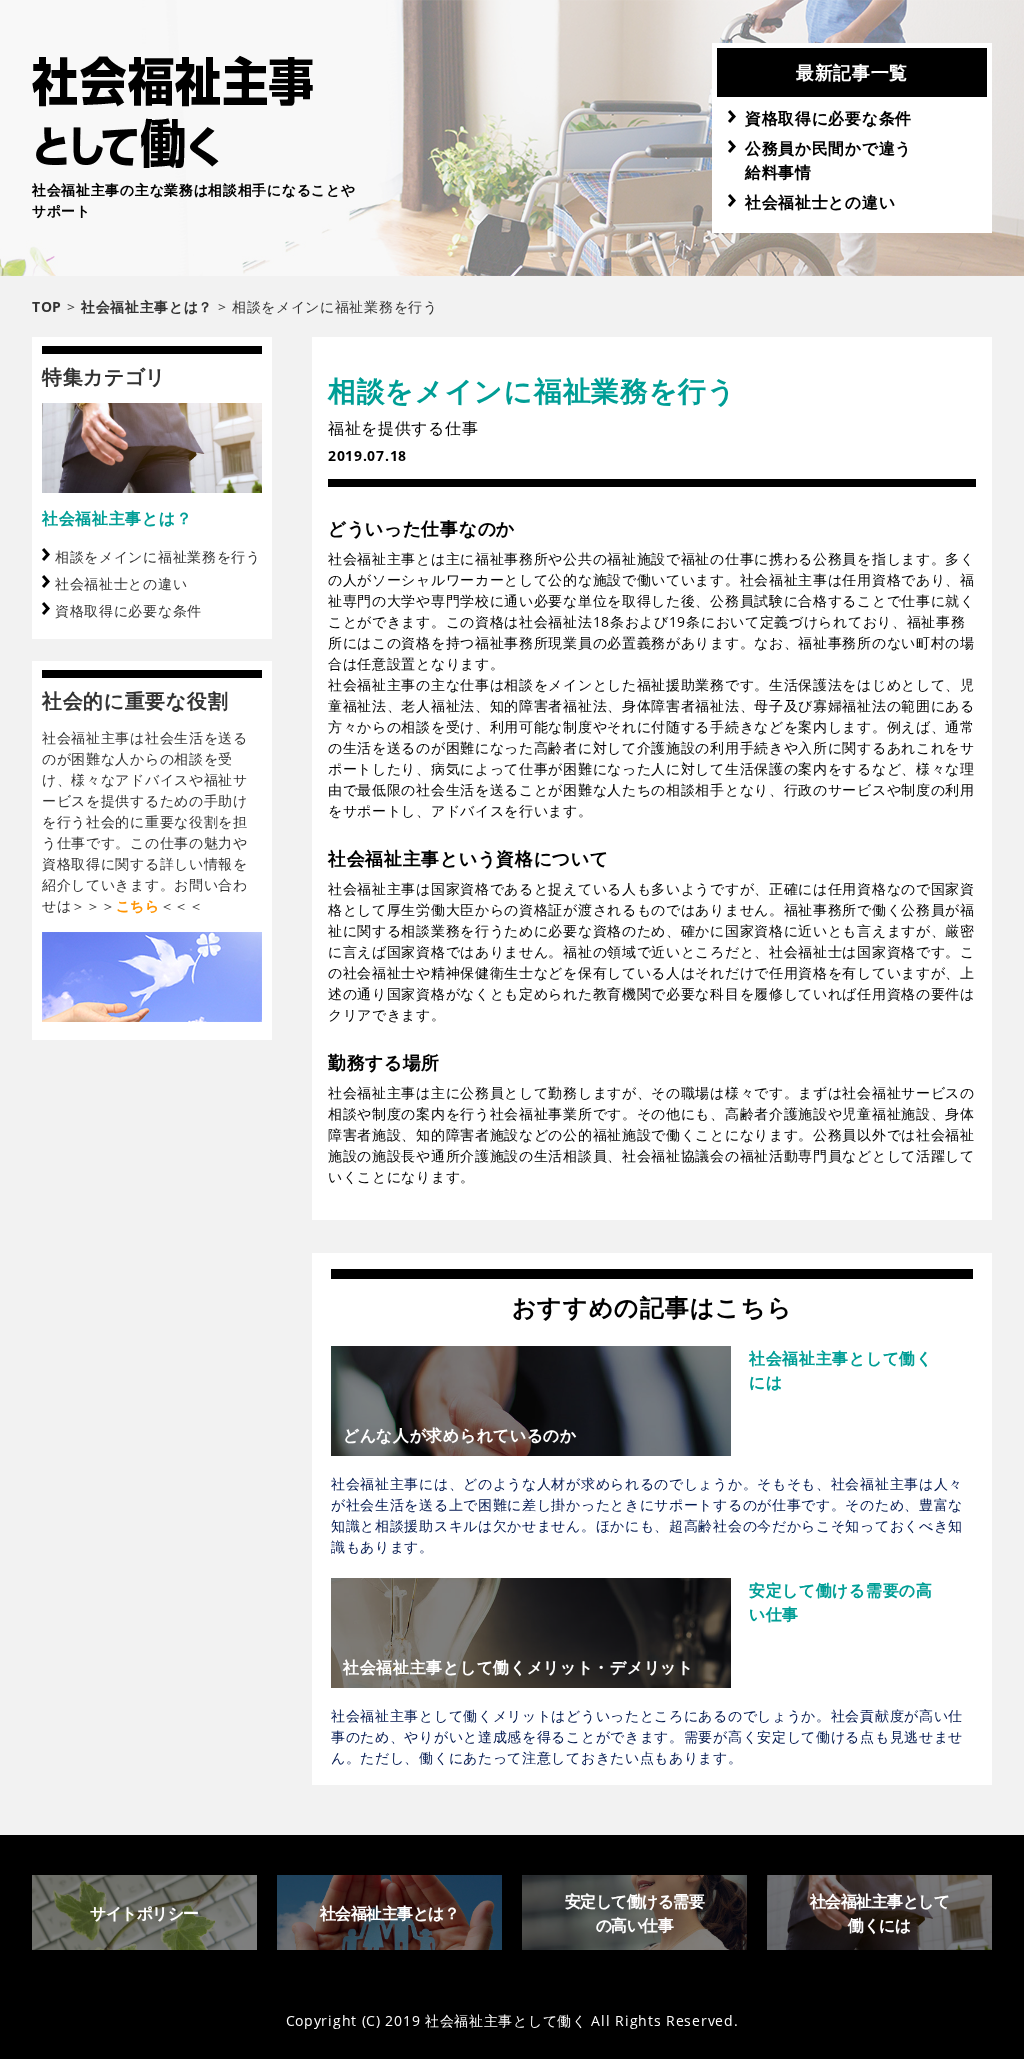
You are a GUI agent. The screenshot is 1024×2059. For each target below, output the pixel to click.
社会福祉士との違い (820, 202)
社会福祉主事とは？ (117, 518)
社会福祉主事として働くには (880, 1913)
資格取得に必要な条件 (828, 118)
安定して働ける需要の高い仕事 (635, 1913)
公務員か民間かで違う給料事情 (828, 160)
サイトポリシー (144, 1913)
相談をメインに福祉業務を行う (158, 556)
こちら (138, 905)
